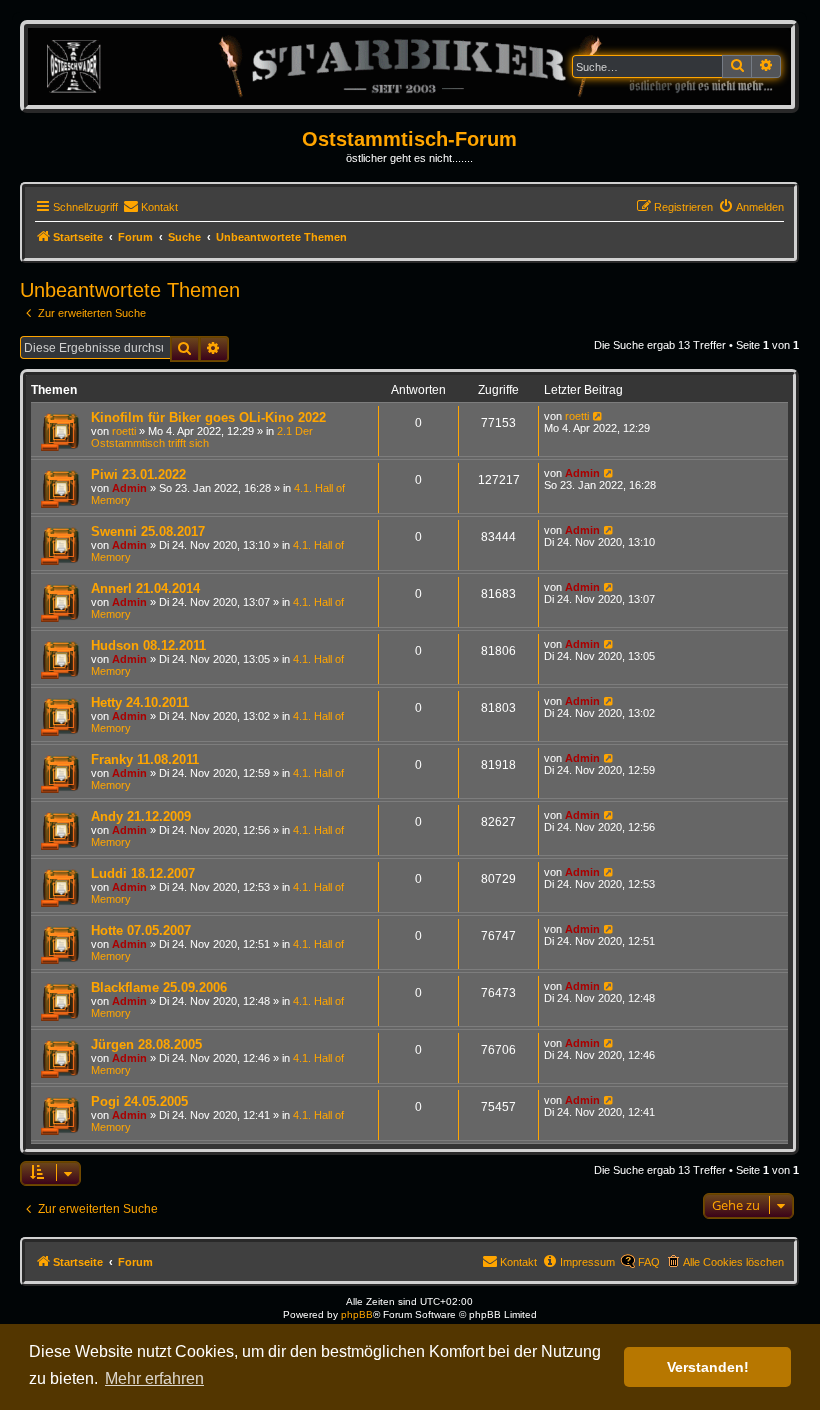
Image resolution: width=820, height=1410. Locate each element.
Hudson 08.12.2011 (148, 645)
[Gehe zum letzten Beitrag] (598, 416)
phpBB (357, 1314)
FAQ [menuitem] (649, 1262)
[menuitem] (150, 207)
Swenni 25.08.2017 (148, 531)
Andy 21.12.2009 (141, 816)
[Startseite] (409, 65)
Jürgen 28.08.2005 (146, 1044)
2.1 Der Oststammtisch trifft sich (202, 437)
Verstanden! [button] (708, 1367)
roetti (124, 431)
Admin (129, 488)
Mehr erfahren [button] (154, 1378)
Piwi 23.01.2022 (138, 474)
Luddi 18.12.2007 (143, 873)
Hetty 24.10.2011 (140, 702)
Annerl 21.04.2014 (145, 588)
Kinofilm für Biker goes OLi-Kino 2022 (208, 417)
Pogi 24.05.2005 (139, 1101)
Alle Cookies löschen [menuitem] (733, 1262)
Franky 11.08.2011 (145, 759)
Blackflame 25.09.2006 (159, 987)
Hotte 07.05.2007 (141, 930)
